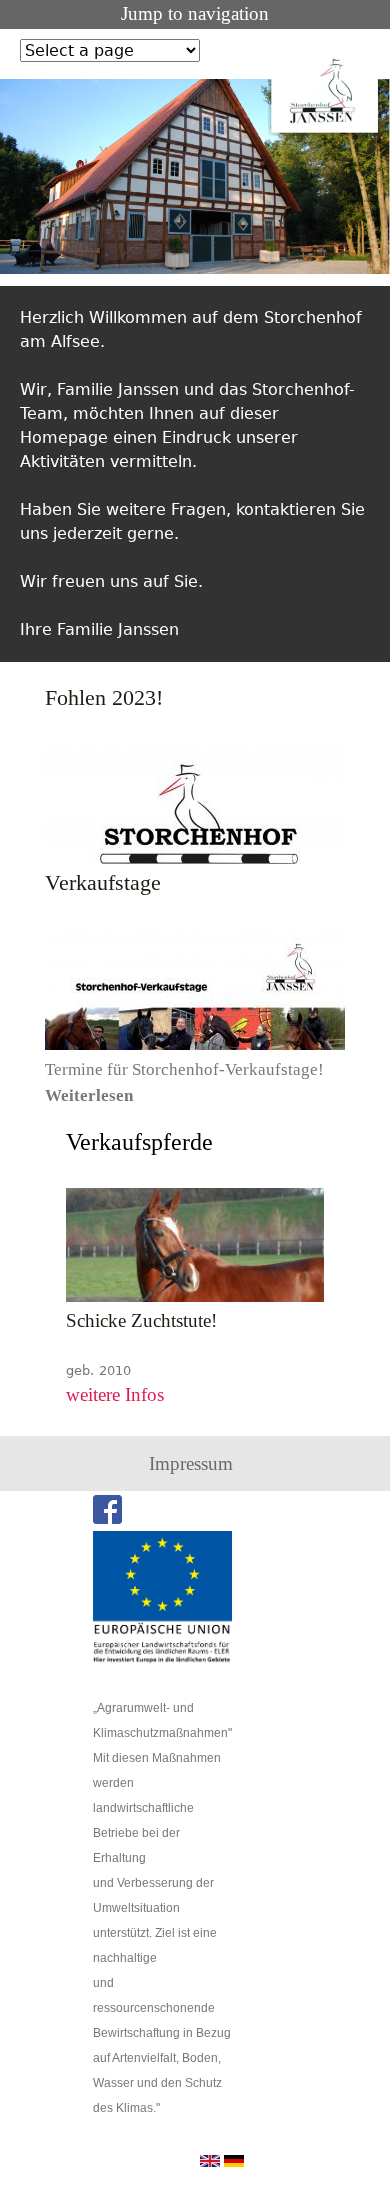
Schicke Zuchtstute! (141, 1320)
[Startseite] (325, 91)
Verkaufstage (103, 883)
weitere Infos (115, 1394)
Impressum (191, 1463)
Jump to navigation (195, 13)
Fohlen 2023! (104, 698)
